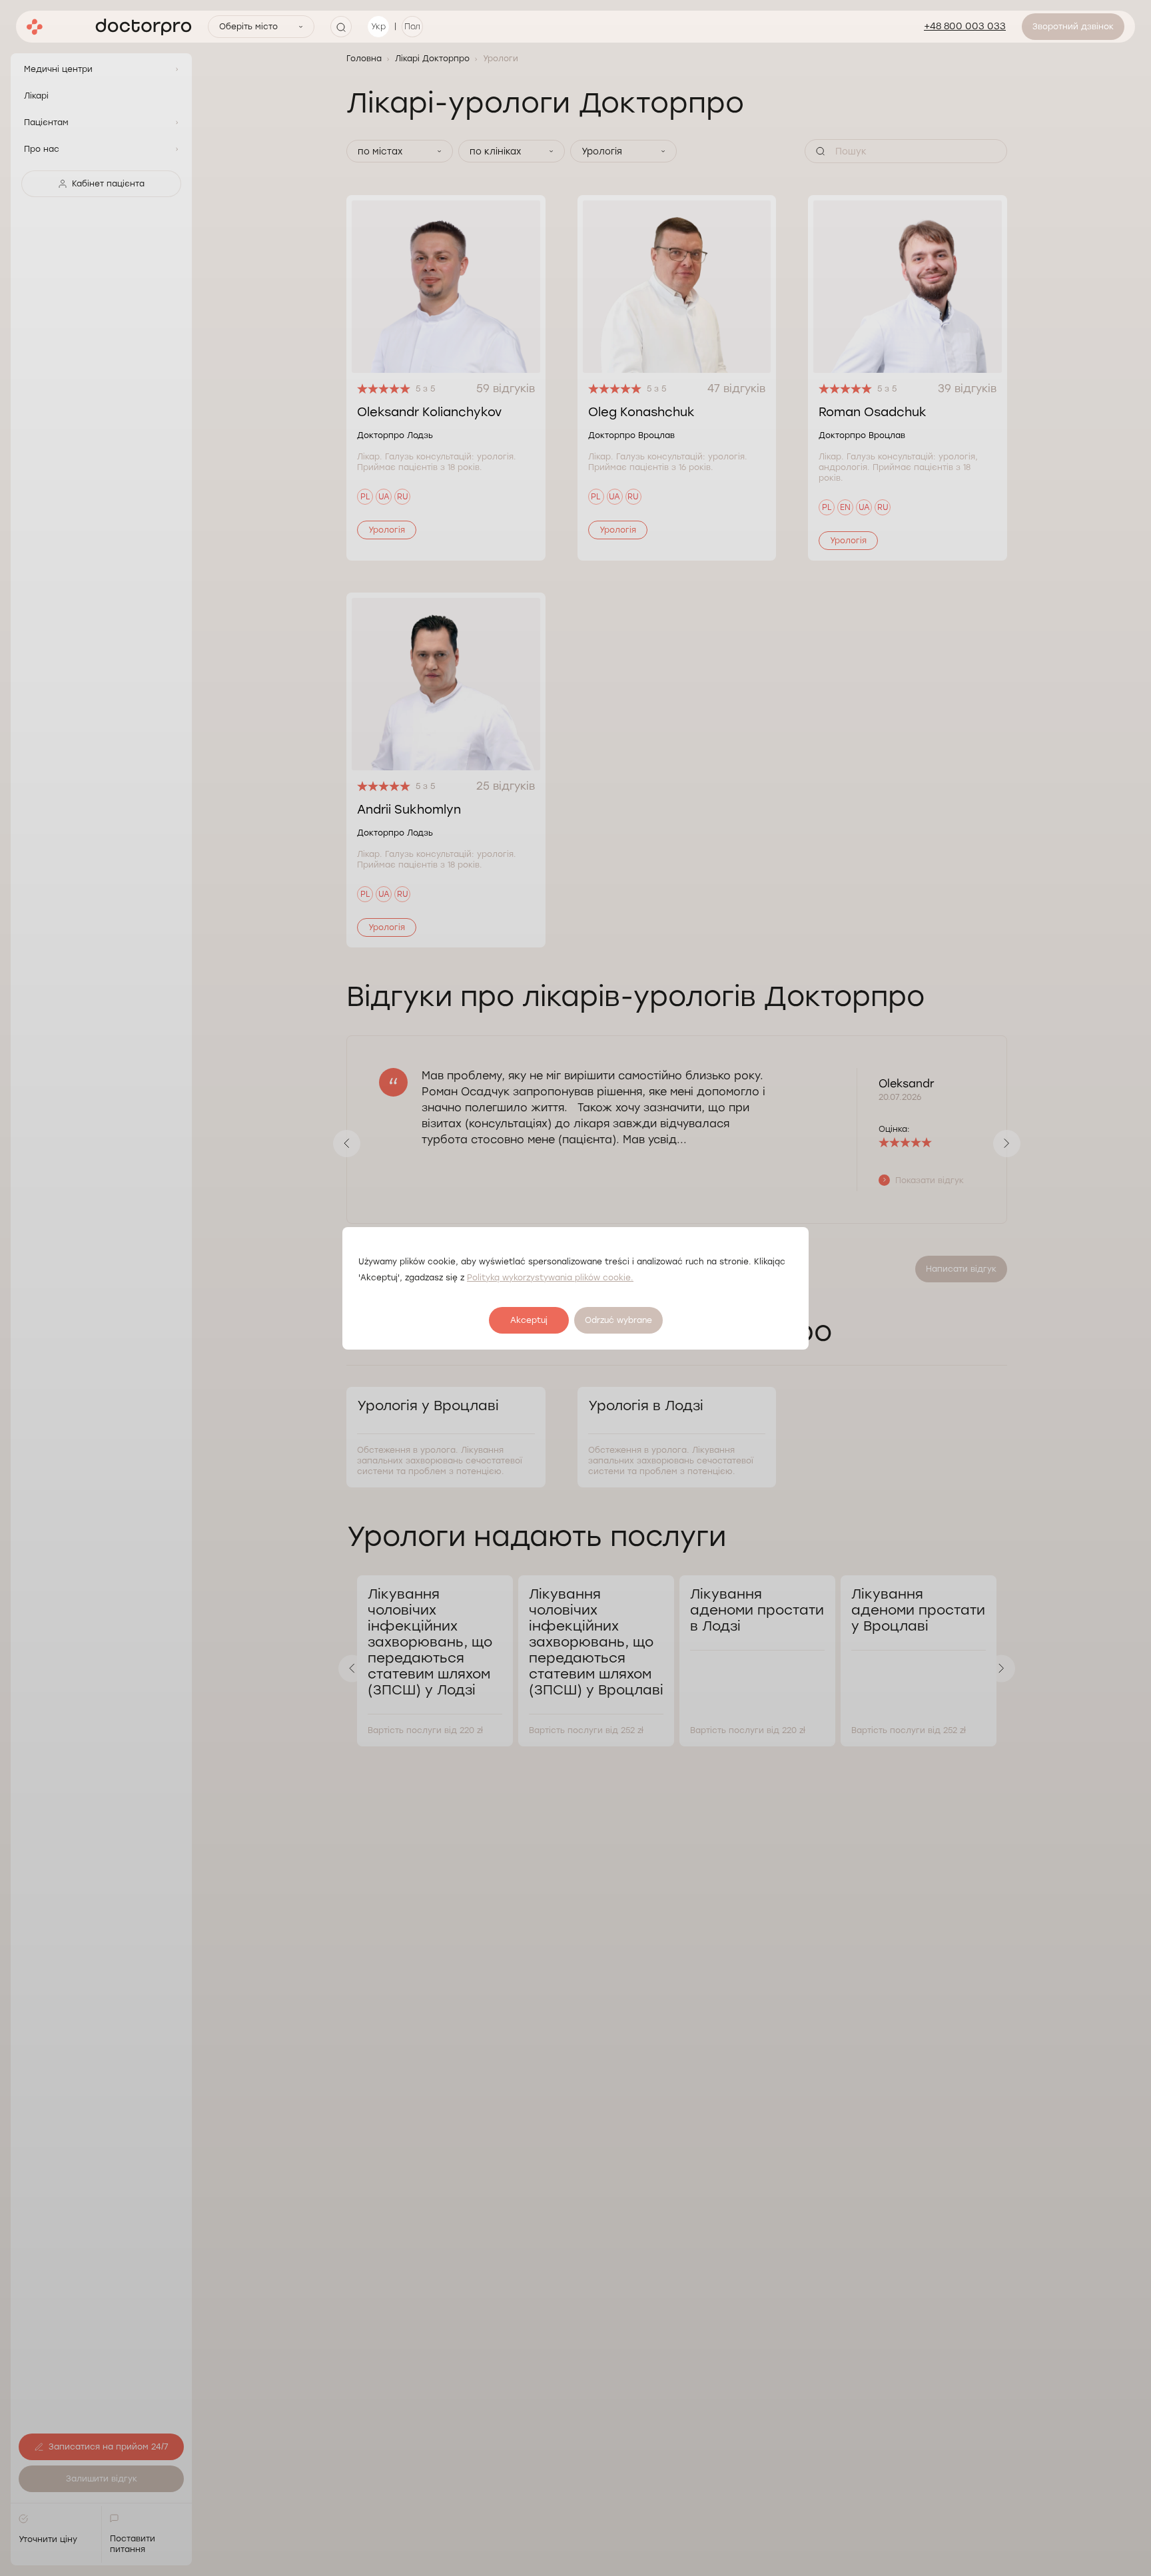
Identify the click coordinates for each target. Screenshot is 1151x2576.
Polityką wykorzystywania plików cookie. (550, 1278)
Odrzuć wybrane (618, 1320)
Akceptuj (529, 1320)
